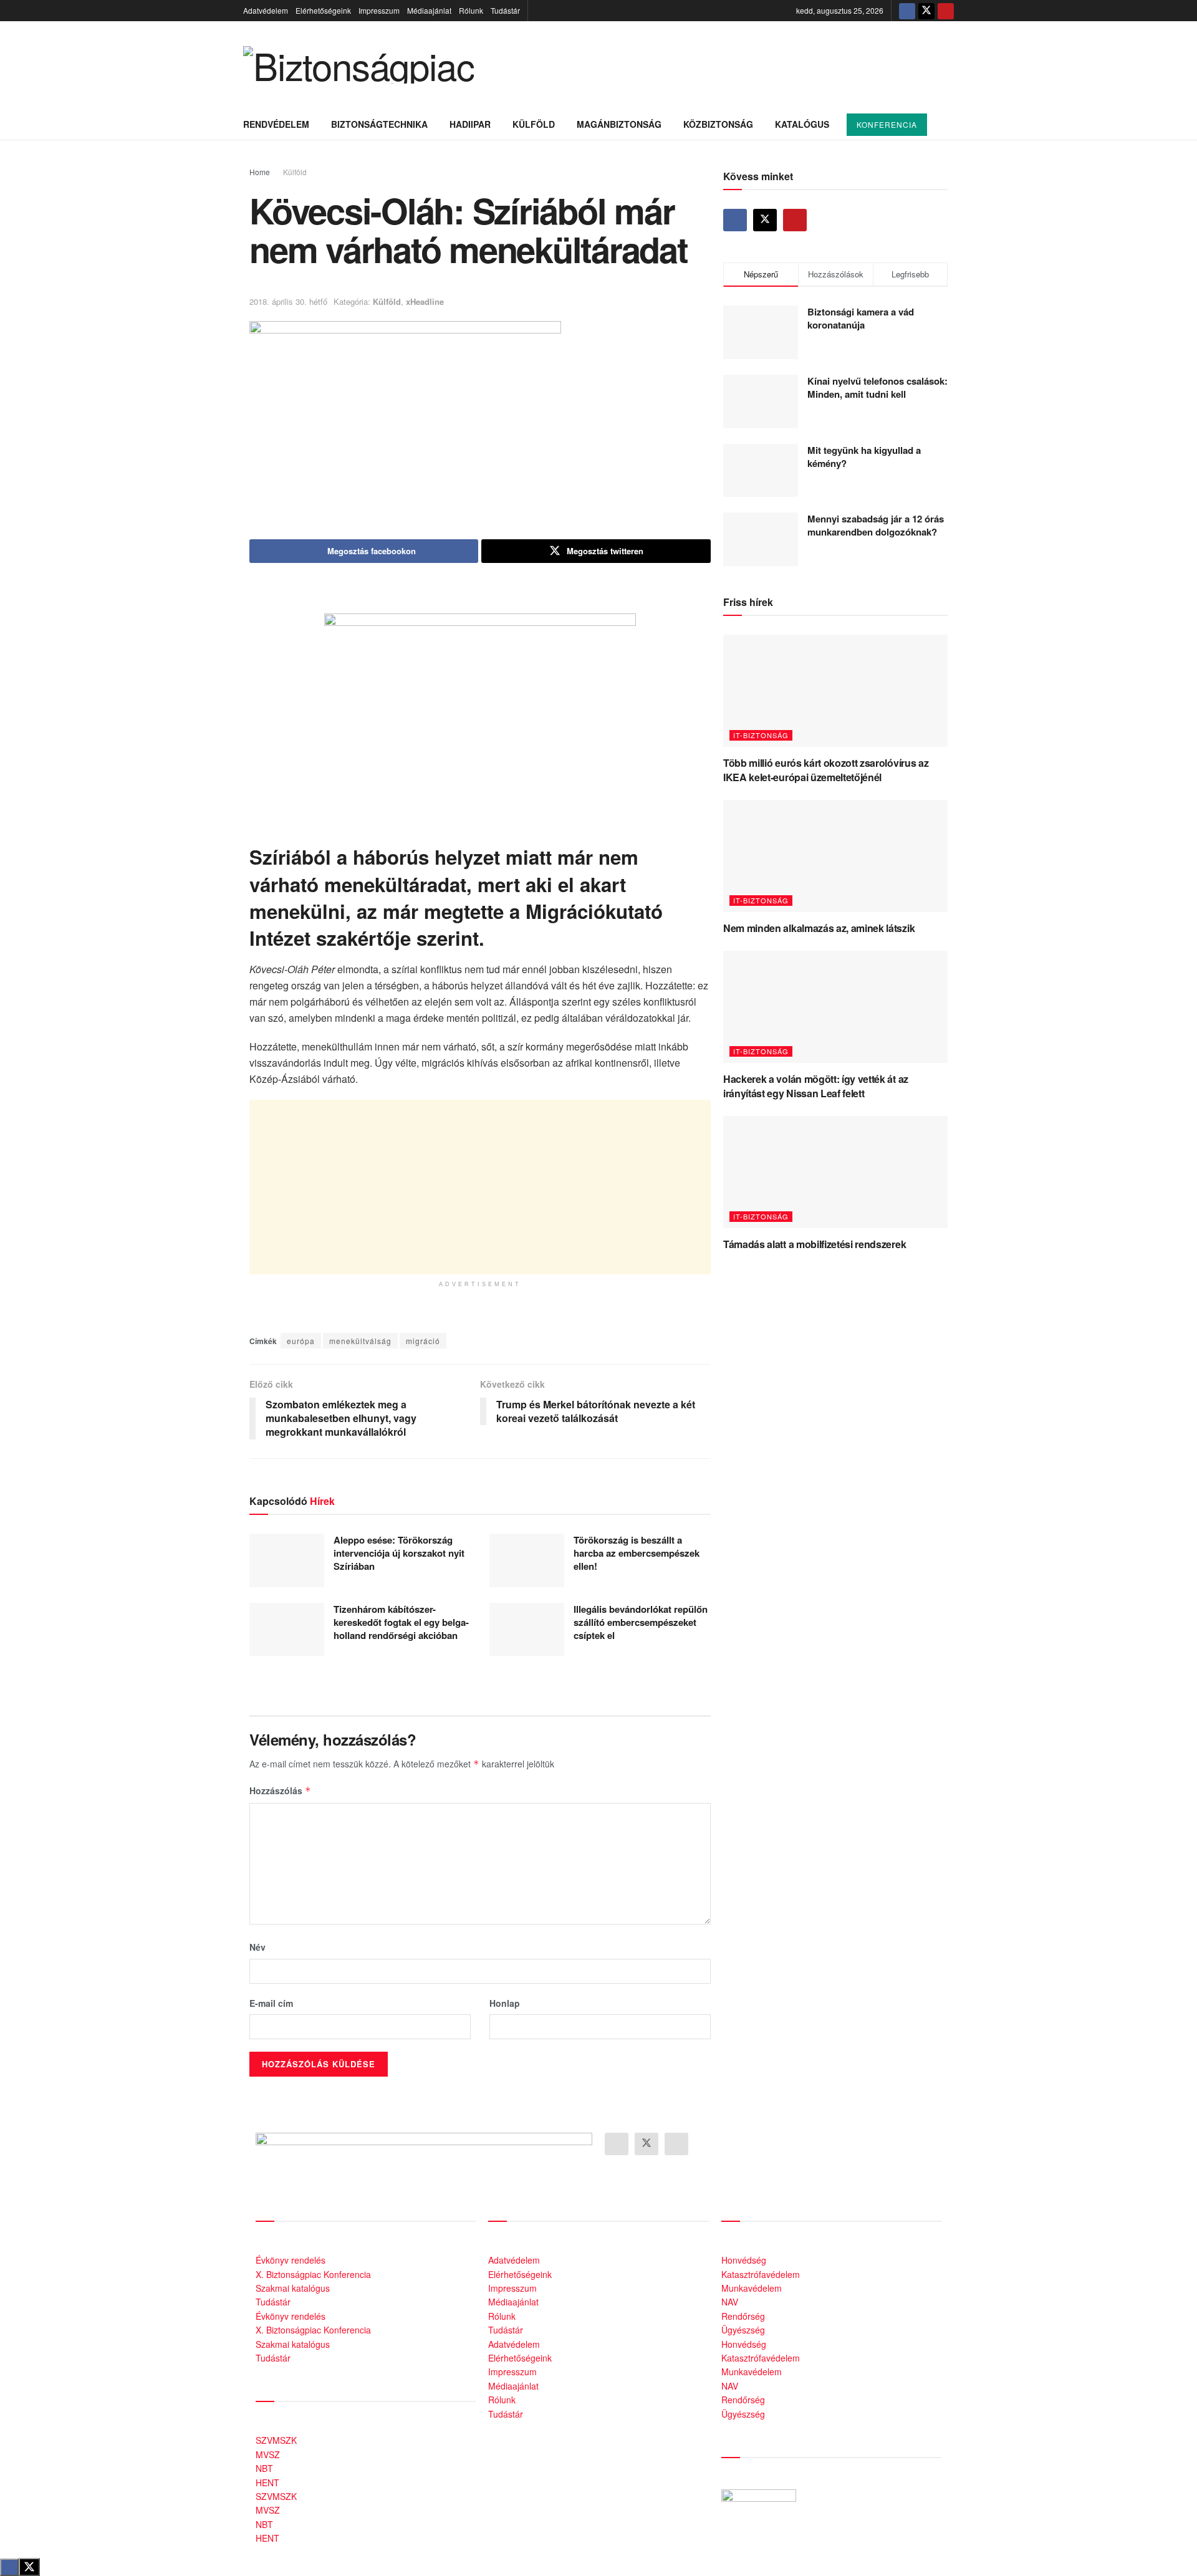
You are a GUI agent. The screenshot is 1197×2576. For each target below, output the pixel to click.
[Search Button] (949, 124)
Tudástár (505, 10)
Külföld (534, 124)
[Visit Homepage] (358, 65)
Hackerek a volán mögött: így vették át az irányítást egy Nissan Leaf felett (816, 1086)
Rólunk (471, 10)
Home (260, 172)
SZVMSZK (276, 2440)
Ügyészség (743, 2330)
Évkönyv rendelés (291, 2260)
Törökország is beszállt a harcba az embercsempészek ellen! (637, 1553)
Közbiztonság (718, 124)
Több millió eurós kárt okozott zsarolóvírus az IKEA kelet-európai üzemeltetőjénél (826, 770)
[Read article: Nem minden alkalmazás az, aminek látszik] (835, 856)
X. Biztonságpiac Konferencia (313, 2274)
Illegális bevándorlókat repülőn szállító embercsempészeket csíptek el (641, 1622)
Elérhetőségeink (323, 10)
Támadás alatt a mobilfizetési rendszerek (815, 1244)
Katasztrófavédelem (761, 2274)
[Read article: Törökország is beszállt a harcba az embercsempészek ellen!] (527, 1560)
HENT (267, 2482)
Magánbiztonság (619, 124)
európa (301, 1341)
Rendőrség (743, 2316)
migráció (423, 1341)
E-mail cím (271, 2003)
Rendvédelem (276, 124)
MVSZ (268, 2454)
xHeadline (425, 301)
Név (257, 1947)
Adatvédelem (266, 10)
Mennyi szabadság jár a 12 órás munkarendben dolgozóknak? (876, 525)
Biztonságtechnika (379, 124)
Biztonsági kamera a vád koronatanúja (861, 318)
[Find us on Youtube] (946, 11)
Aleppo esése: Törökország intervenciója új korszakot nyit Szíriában (399, 1553)
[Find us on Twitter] (926, 11)
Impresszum (379, 10)
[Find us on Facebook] (907, 11)
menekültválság (360, 1341)
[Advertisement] (480, 1187)
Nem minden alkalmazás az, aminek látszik (819, 928)
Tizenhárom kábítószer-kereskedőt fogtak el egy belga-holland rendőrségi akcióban (401, 1622)
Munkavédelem (752, 2288)
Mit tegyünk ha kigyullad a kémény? (864, 457)
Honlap (505, 2003)
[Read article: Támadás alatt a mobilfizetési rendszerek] (835, 1172)
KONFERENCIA (887, 124)
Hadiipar (470, 124)
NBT (264, 2468)
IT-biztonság (761, 735)
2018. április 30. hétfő (288, 301)
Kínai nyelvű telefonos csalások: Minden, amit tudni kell (877, 387)
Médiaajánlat (429, 10)
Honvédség (744, 2260)
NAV (730, 2302)
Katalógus (802, 124)
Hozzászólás (280, 1790)
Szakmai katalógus (293, 2288)
